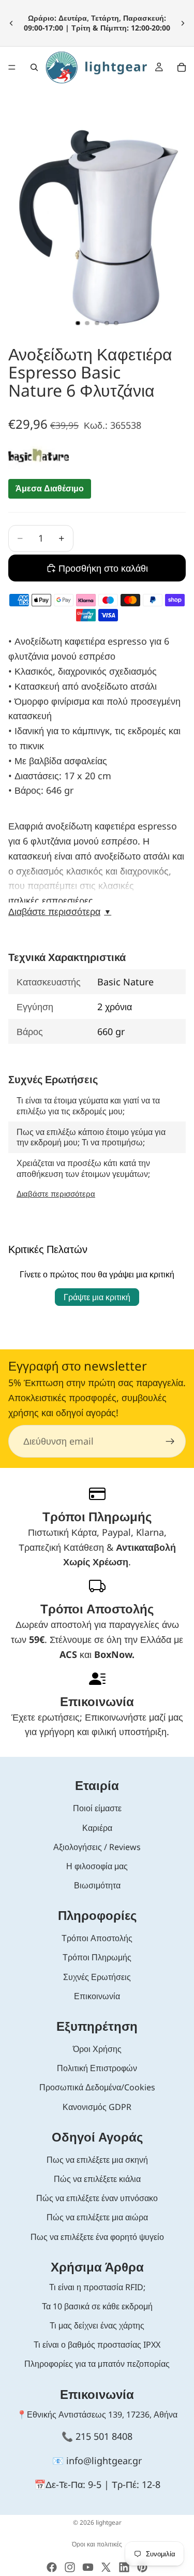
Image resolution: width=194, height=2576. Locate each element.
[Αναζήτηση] (34, 67)
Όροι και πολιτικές (97, 2544)
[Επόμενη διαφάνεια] (183, 23)
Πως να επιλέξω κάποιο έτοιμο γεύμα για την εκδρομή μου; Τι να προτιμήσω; (91, 1137)
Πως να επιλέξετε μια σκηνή (97, 2160)
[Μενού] (12, 67)
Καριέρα (97, 1828)
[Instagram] (70, 2567)
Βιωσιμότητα (97, 1885)
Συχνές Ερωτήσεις (97, 1977)
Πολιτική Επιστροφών (97, 2068)
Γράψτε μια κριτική (97, 1297)
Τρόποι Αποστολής (97, 1938)
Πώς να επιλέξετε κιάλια (97, 2179)
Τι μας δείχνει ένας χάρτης (97, 2325)
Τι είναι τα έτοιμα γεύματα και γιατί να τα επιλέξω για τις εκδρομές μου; (88, 1106)
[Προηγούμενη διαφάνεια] (11, 23)
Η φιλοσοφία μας (97, 1866)
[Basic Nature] (39, 455)
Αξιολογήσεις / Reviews (97, 1847)
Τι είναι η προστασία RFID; (97, 2287)
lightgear (109, 2522)
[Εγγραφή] (170, 1442)
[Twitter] (106, 2567)
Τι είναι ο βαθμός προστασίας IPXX (97, 2345)
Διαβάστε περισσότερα (60, 912)
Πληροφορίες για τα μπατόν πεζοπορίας (97, 2364)
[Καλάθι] (182, 67)
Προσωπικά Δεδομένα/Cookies (97, 2087)
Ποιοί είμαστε (97, 1808)
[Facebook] (52, 2567)
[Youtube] (88, 2567)
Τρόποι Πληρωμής (97, 1957)
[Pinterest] (142, 2567)
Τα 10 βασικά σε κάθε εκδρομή (97, 2306)
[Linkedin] (124, 2567)
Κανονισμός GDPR (97, 2107)
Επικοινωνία (97, 1996)
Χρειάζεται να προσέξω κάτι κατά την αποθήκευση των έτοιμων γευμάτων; (83, 1168)
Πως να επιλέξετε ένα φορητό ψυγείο (97, 2237)
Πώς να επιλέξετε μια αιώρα (97, 2217)
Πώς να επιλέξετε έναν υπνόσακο (97, 2198)
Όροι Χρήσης (97, 2049)
